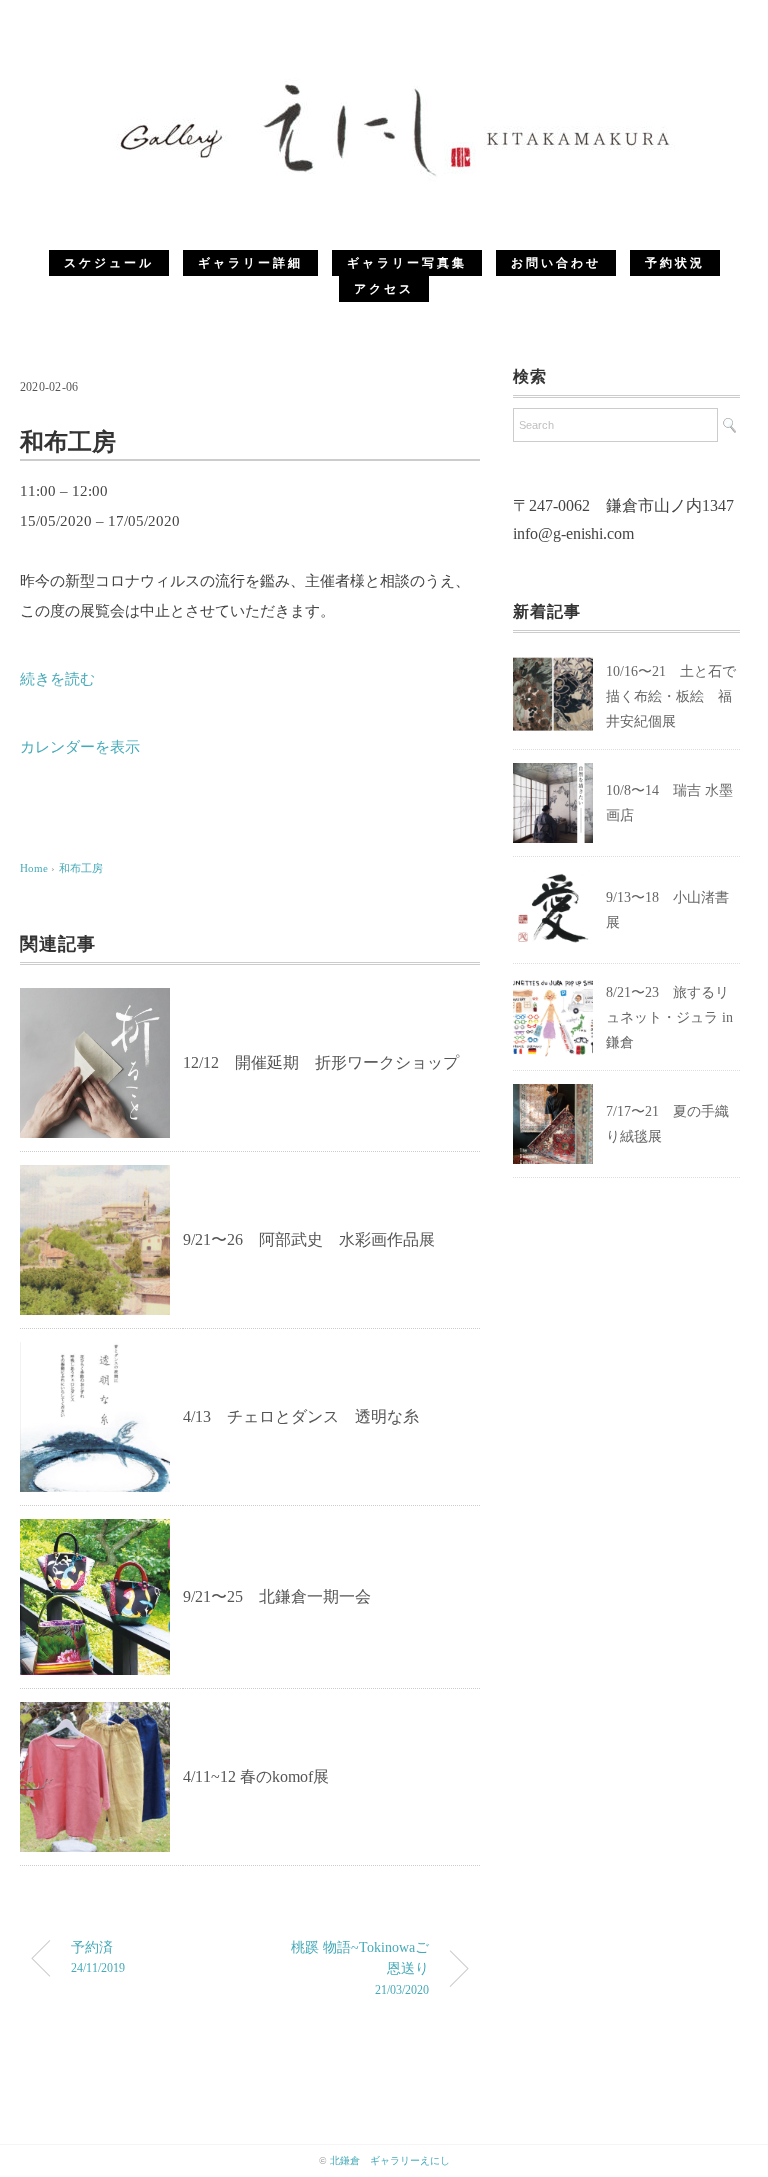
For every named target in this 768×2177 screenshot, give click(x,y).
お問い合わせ (556, 263)
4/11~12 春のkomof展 (256, 1776)
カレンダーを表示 (80, 747)
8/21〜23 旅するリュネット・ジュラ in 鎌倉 (669, 1017)
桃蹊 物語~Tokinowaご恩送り (360, 1967)
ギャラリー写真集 (407, 263)
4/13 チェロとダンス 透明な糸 (301, 1416)
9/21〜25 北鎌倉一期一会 (277, 1596)
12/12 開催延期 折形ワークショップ (321, 1062)
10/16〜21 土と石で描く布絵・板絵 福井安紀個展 (671, 696)
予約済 (98, 1957)
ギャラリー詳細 (250, 263)
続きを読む (57, 679)
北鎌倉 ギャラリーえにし (390, 2160)
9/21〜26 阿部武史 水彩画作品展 (309, 1239)
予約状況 (675, 263)
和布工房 (81, 868)
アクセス (384, 289)
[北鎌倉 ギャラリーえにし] (384, 84)
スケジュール (109, 263)
